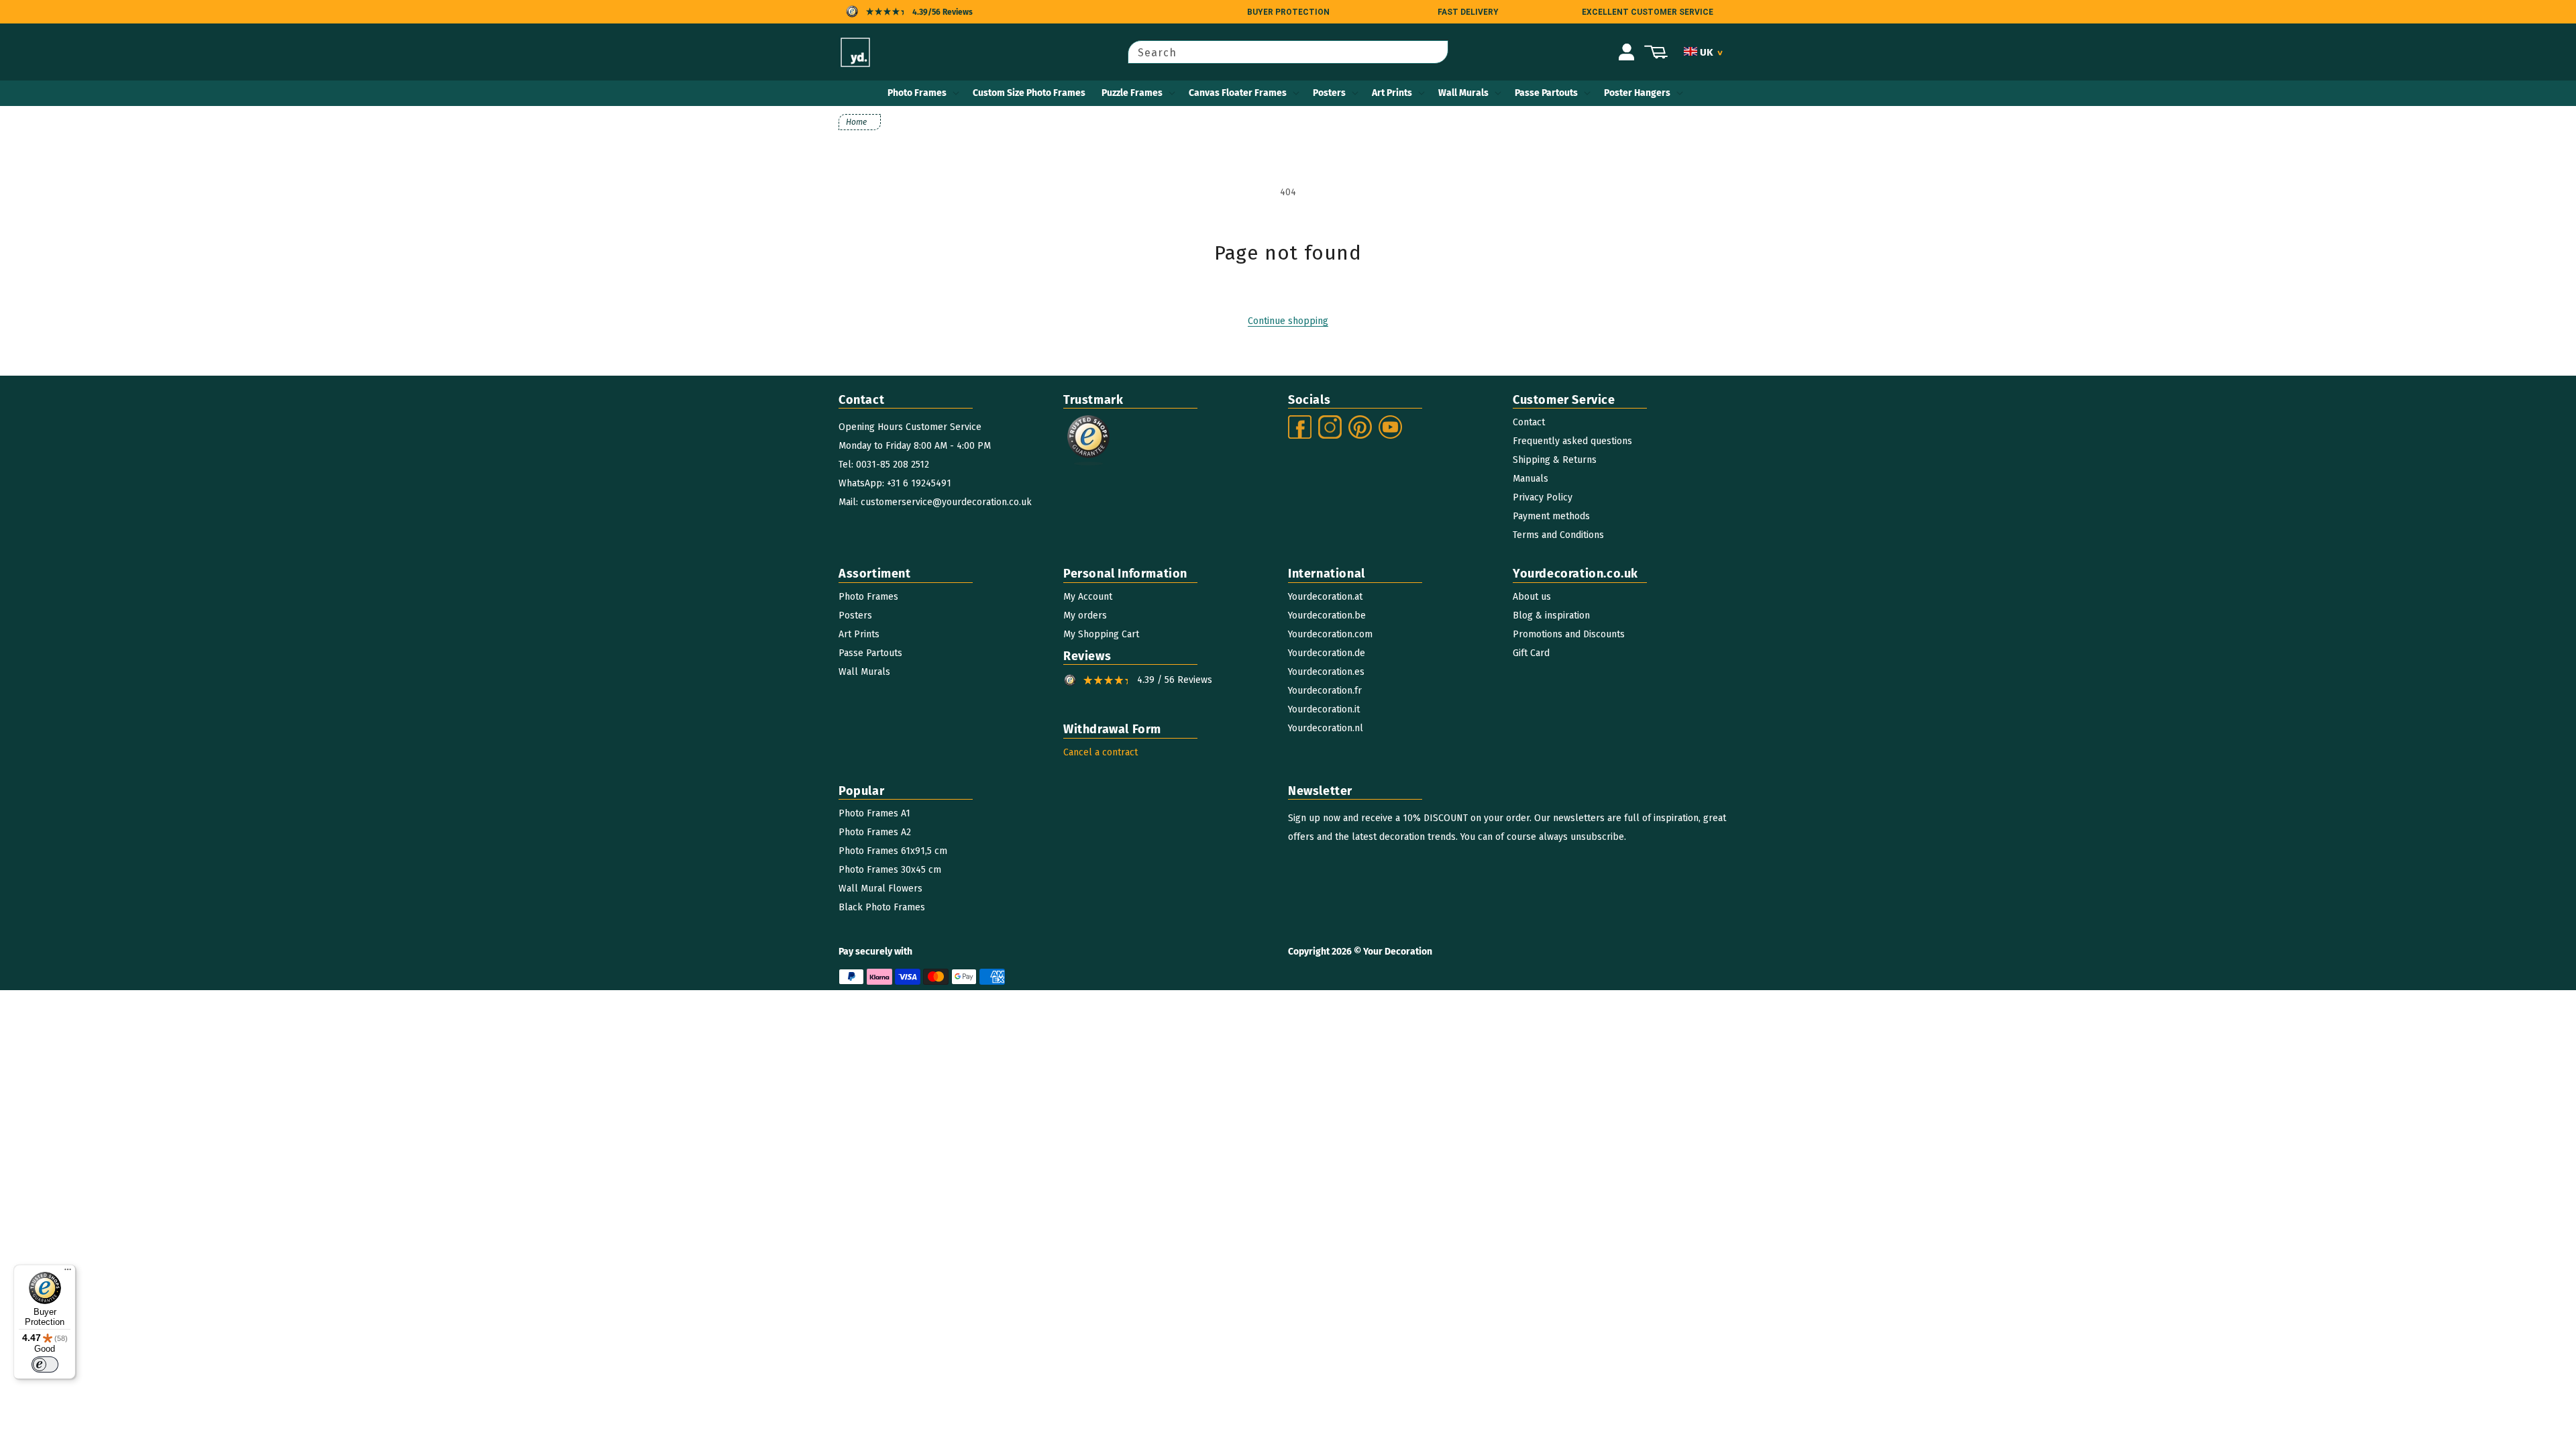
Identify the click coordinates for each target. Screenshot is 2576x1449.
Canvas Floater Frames (1238, 93)
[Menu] (68, 1273)
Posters (1329, 93)
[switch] (45, 1364)
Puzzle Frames (1132, 93)
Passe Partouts (1546, 93)
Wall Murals (1463, 93)
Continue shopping (1288, 321)
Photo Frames (917, 93)
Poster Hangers (1637, 93)
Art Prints (1392, 93)
